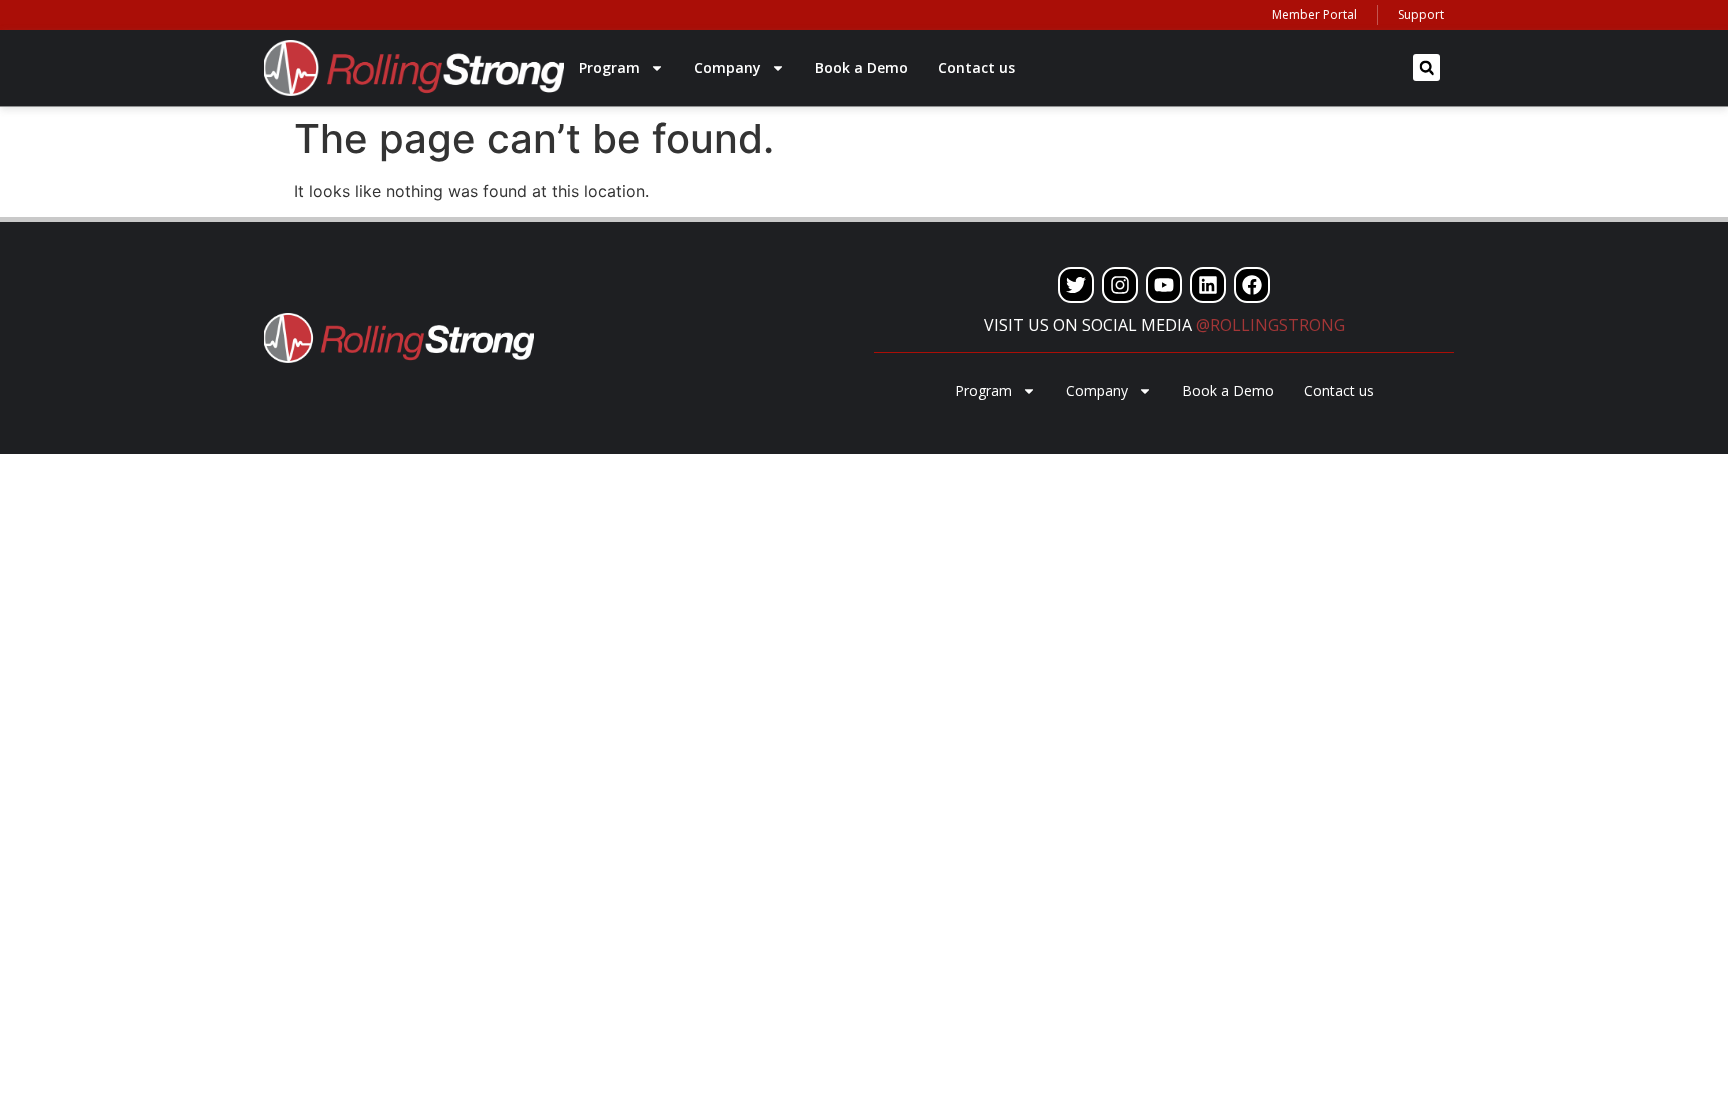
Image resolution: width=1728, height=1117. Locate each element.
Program (609, 67)
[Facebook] (1252, 285)
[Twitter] (1076, 285)
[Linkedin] (1208, 285)
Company (727, 67)
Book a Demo (861, 67)
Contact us (976, 67)
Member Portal (1314, 14)
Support (1421, 14)
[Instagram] (1120, 285)
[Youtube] (1164, 285)
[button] (1426, 67)
